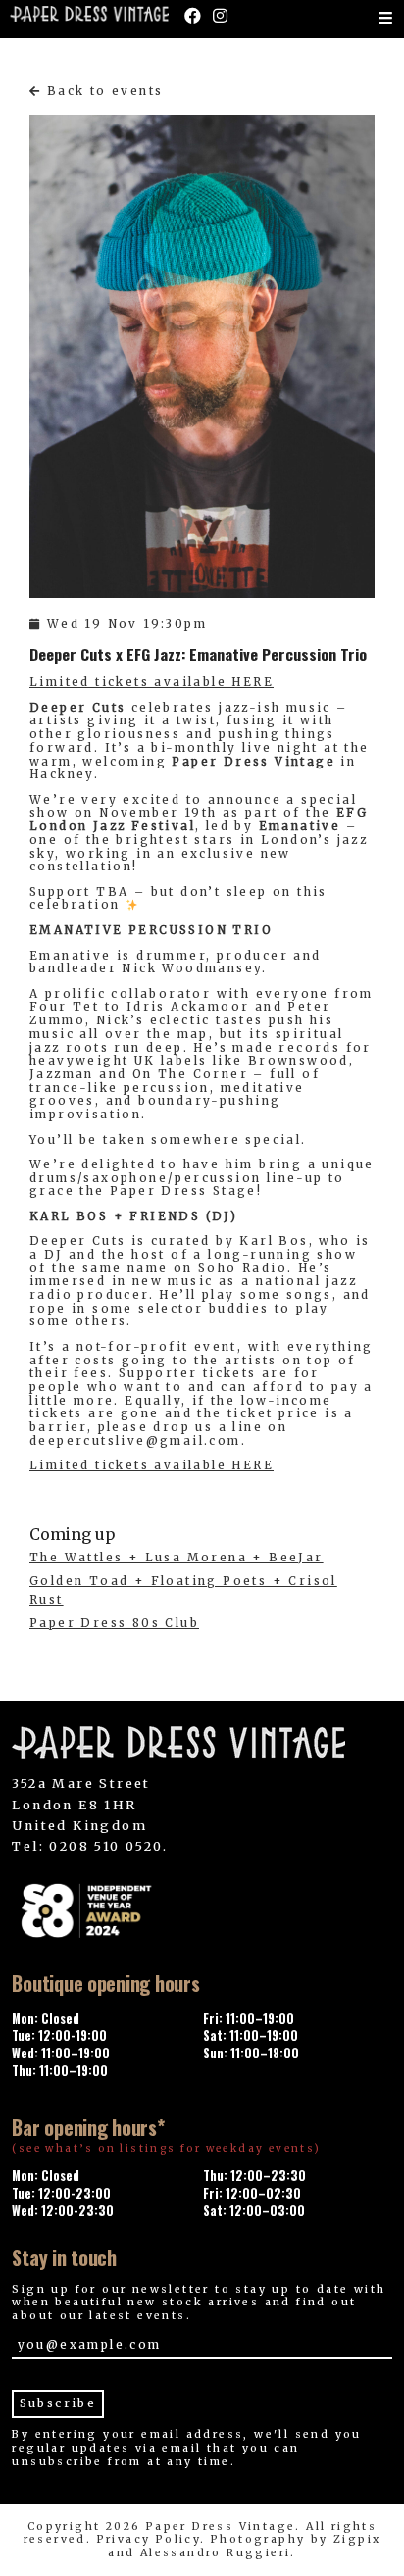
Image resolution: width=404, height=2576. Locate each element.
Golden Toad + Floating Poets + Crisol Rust (183, 1590)
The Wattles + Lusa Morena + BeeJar (177, 1558)
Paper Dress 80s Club (114, 1623)
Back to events (102, 91)
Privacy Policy (149, 2539)
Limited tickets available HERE (151, 682)
